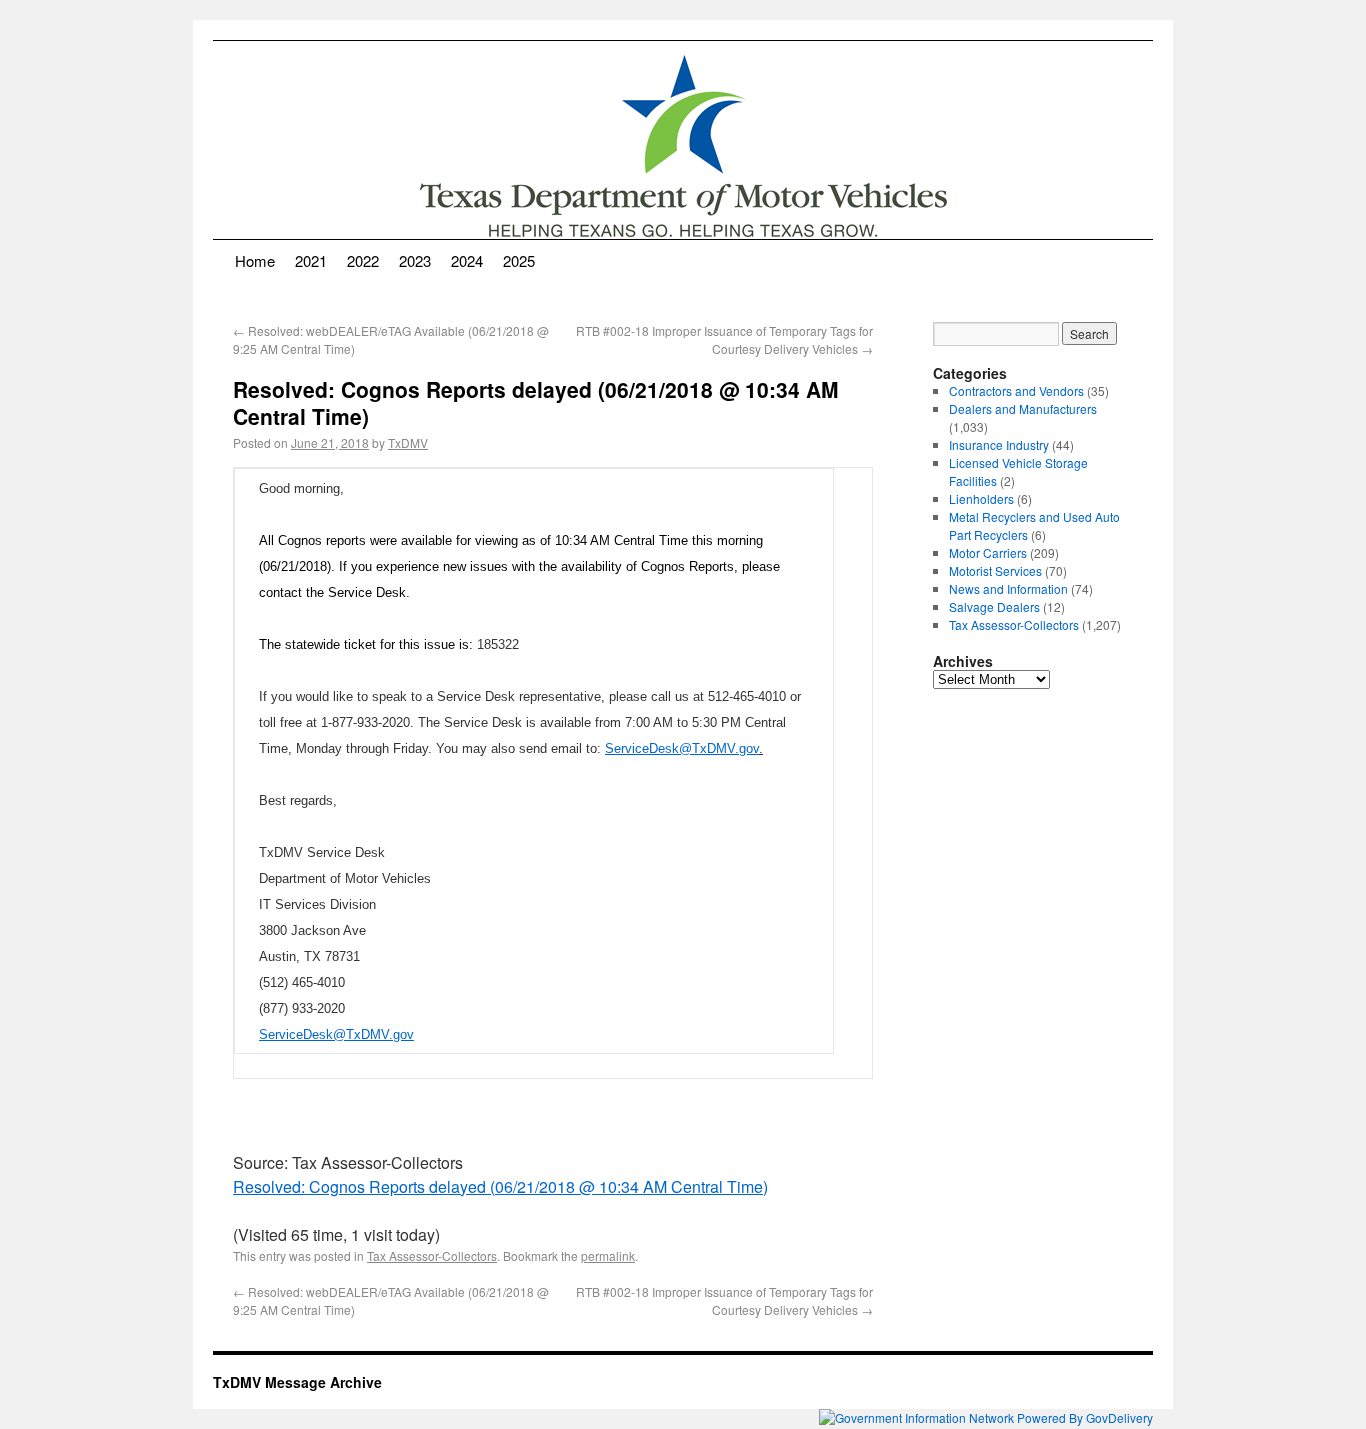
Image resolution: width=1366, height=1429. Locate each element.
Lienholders (981, 498)
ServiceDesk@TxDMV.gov (682, 748)
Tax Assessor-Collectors (432, 1255)
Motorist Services (995, 570)
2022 (363, 260)
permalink (608, 1255)
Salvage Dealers (994, 606)
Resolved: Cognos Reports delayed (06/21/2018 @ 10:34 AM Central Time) (500, 1186)
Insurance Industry (999, 444)
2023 (415, 260)
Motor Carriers (988, 552)
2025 (519, 260)
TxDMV (408, 442)
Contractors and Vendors (1016, 390)
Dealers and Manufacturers (1023, 408)
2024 (467, 260)
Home (255, 260)
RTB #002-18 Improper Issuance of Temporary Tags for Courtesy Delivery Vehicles (724, 339)
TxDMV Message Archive (297, 1382)
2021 (311, 260)
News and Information (1008, 588)
